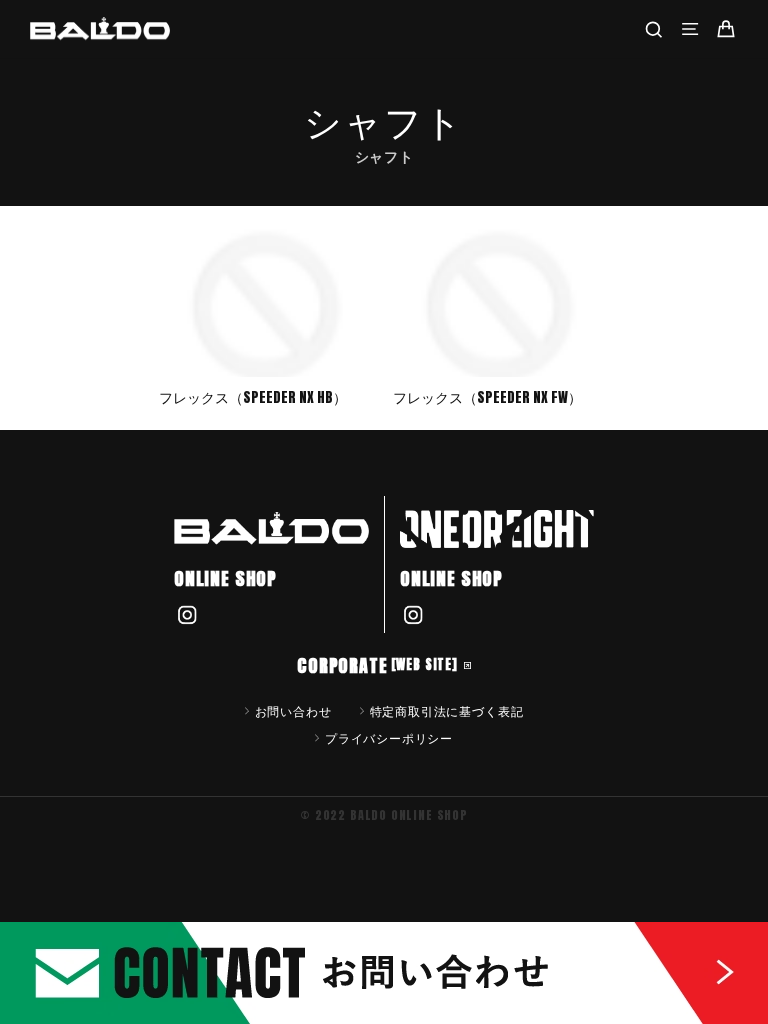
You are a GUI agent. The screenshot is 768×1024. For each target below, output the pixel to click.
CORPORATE (377, 665)
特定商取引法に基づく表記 (447, 711)
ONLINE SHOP (225, 578)
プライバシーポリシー (389, 738)
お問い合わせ (293, 711)
